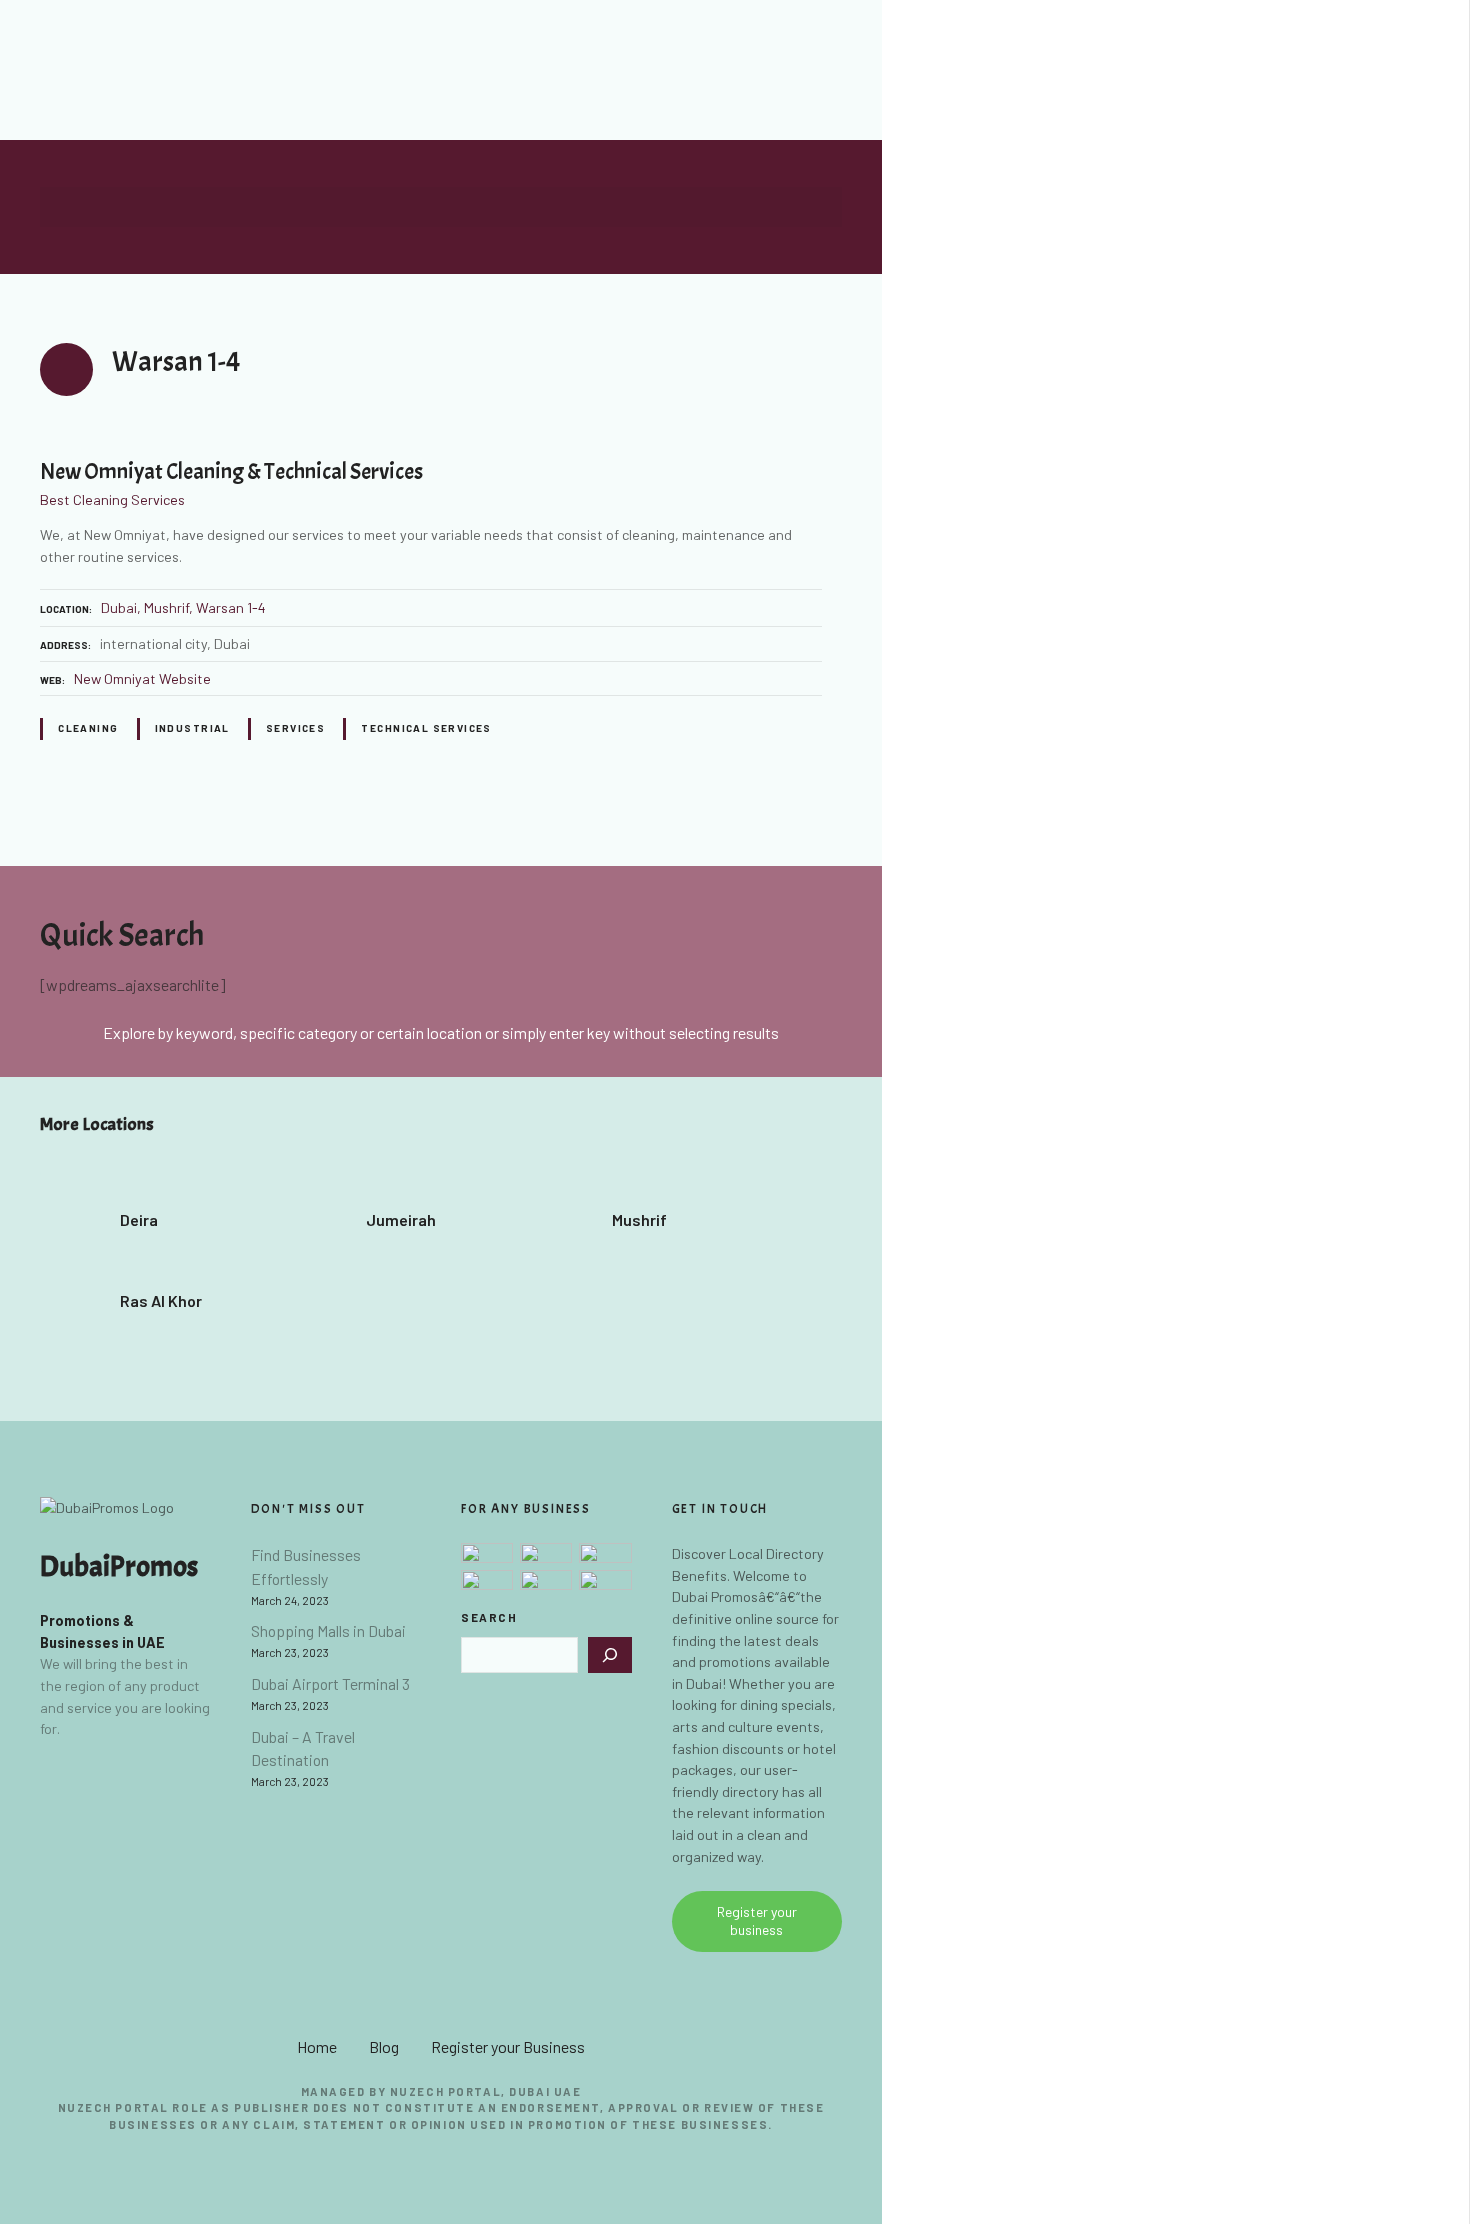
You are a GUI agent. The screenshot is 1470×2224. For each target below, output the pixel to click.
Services (295, 728)
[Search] (610, 1655)
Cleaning (88, 728)
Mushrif (166, 607)
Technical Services (426, 728)
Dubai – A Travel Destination (303, 1748)
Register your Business (508, 2046)
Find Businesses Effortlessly (306, 1566)
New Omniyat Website (142, 678)
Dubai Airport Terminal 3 (330, 1683)
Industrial (192, 728)
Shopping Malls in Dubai (328, 1630)
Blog (384, 2046)
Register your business (757, 1920)
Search (489, 1617)
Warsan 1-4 (231, 607)
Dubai (119, 607)
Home (317, 2046)
